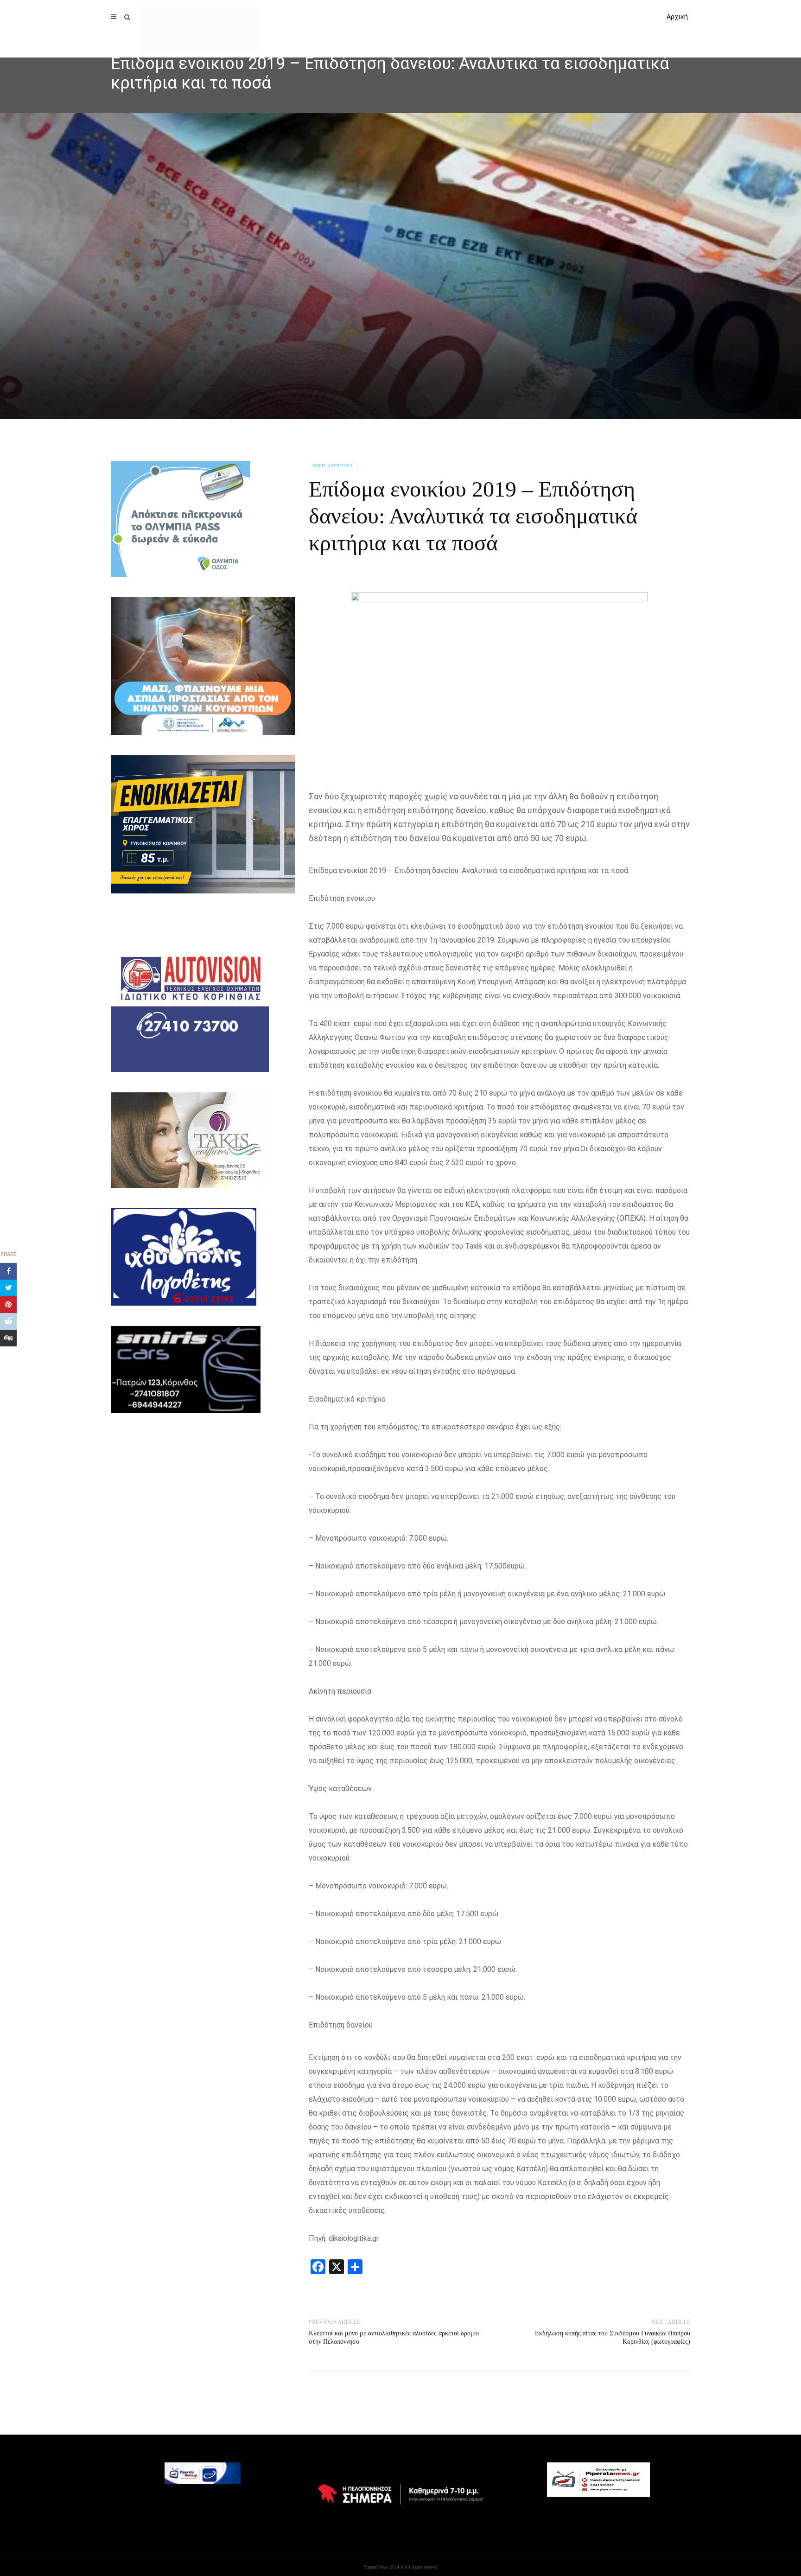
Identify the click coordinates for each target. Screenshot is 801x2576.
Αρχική (677, 17)
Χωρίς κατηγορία (333, 466)
